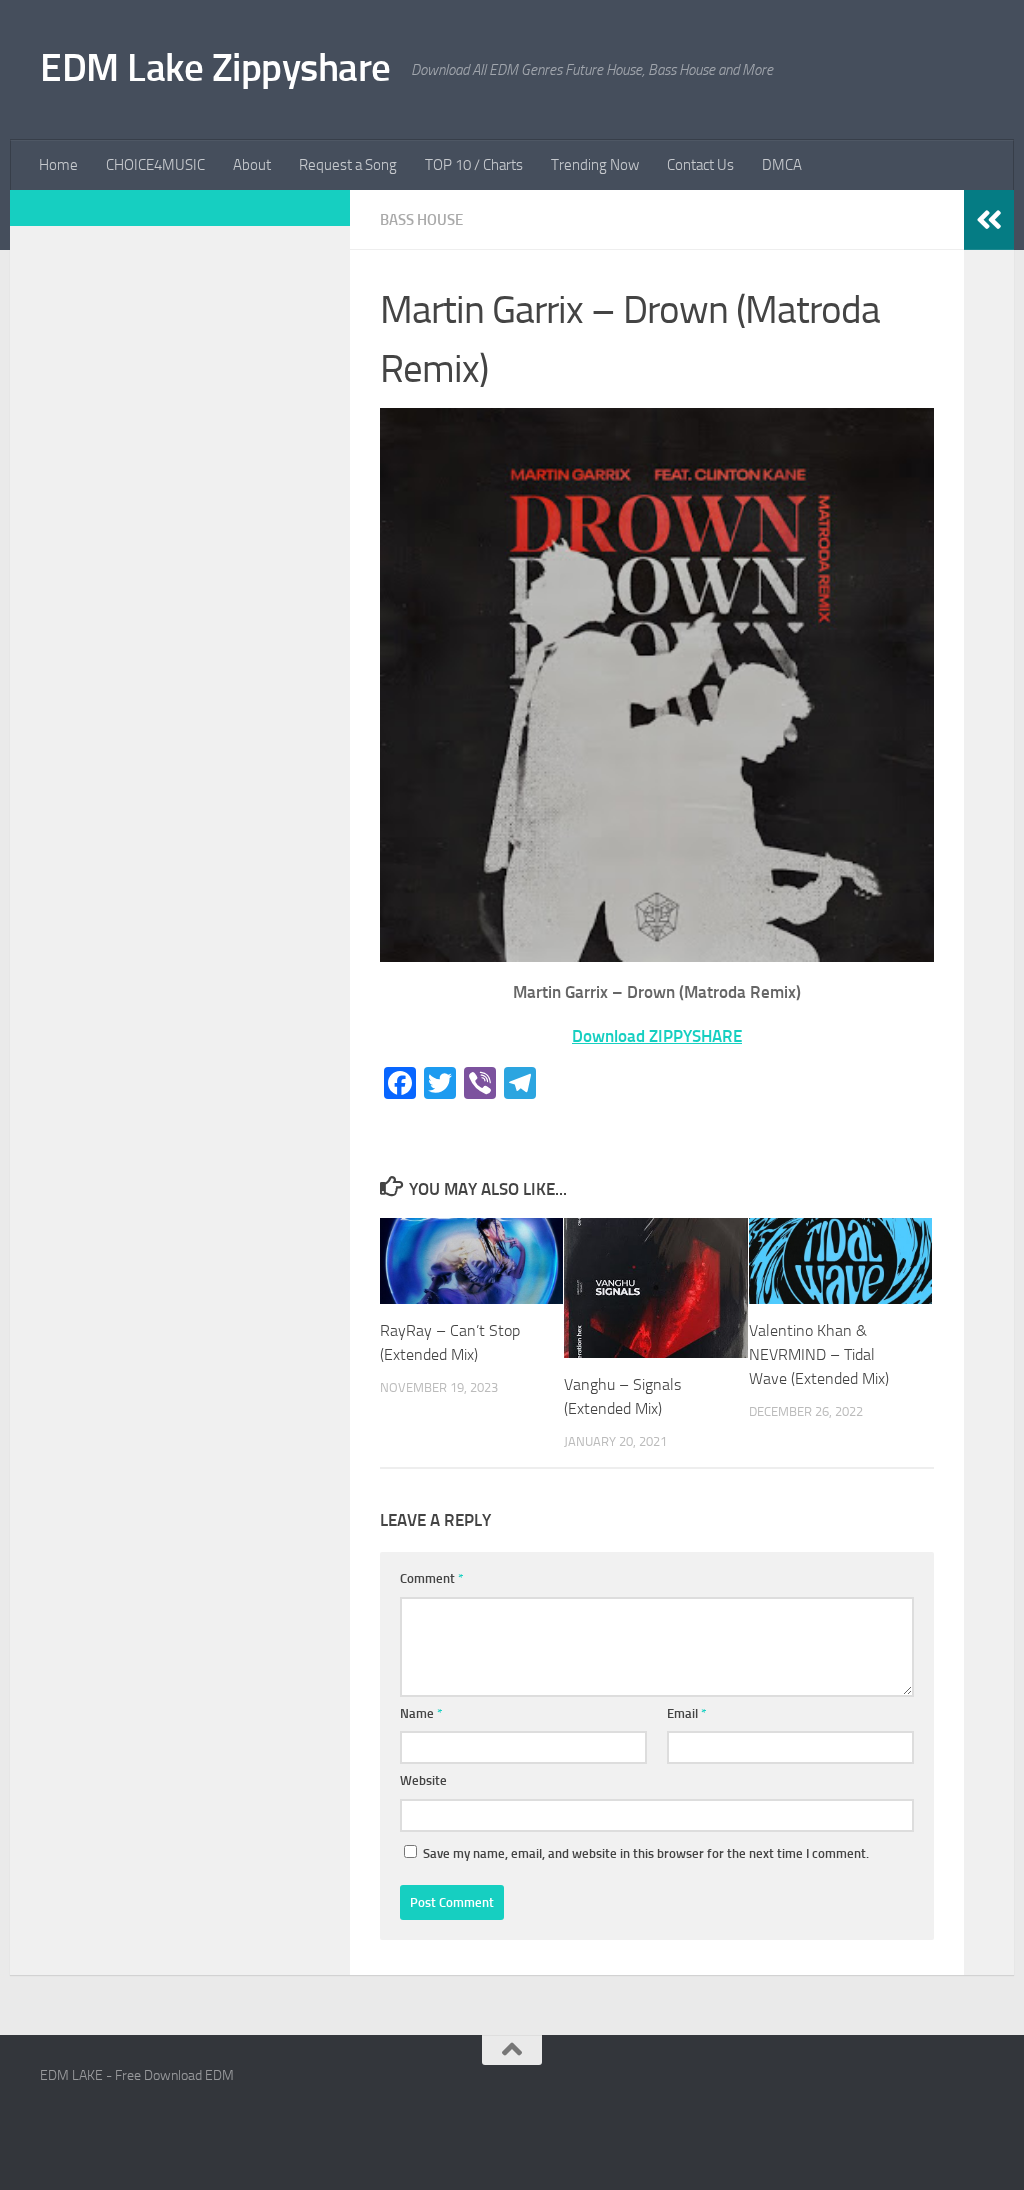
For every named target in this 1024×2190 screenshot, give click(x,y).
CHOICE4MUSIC (155, 165)
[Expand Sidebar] (989, 220)
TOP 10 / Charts (474, 165)
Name (421, 1713)
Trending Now (595, 165)
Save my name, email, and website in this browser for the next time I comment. (646, 1853)
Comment (432, 1578)
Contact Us (700, 165)
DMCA (782, 165)
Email (687, 1713)
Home (58, 165)
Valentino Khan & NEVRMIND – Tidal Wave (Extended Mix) (819, 1354)
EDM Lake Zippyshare (215, 67)
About (252, 165)
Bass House (421, 220)
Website (423, 1780)
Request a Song (348, 165)
